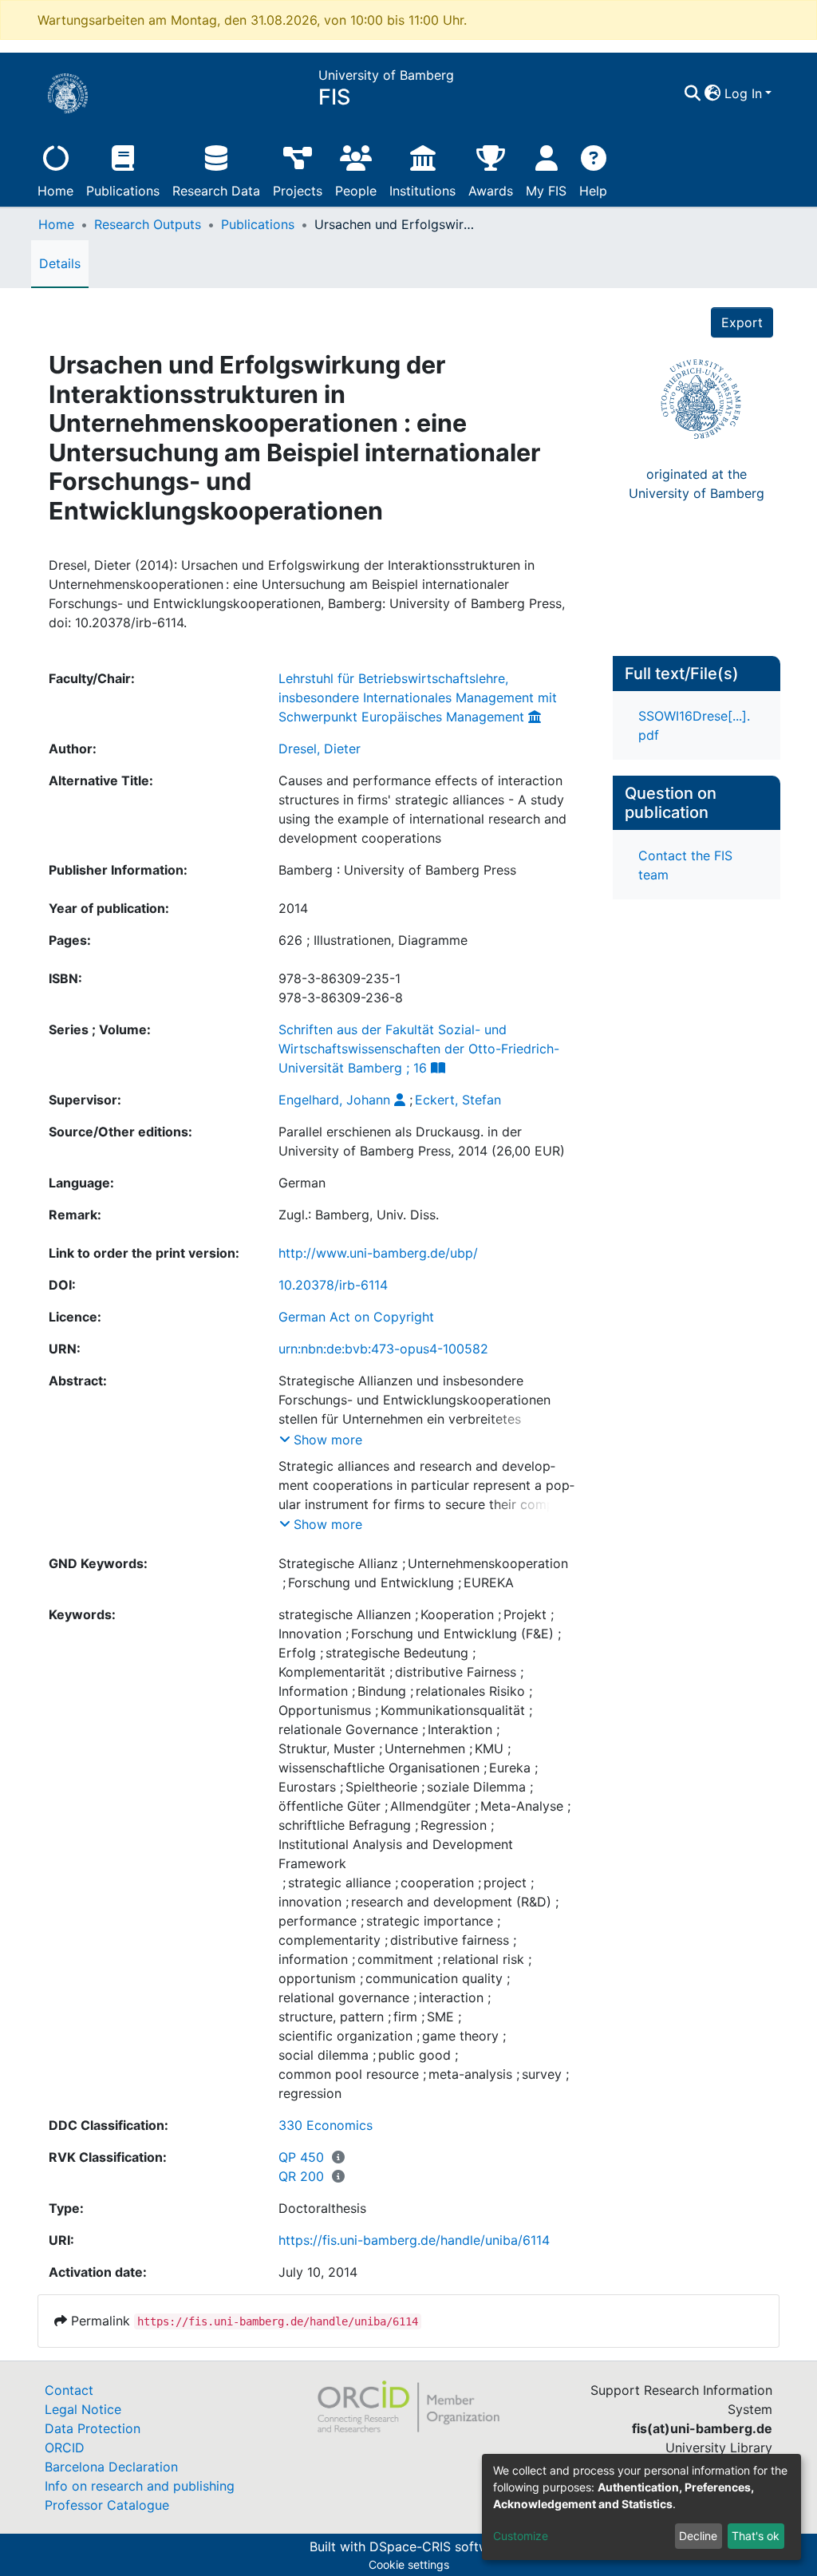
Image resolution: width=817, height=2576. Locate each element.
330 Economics (326, 2125)
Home (55, 191)
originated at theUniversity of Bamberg (697, 484)
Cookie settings (409, 2564)
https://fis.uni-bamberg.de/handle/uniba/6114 (414, 2240)
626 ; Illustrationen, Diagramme (373, 940)
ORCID (65, 2448)
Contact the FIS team (685, 865)
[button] (713, 93)
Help (593, 191)
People (356, 191)
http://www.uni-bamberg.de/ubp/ (378, 1253)
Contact (69, 2390)
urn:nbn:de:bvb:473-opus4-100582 (383, 1349)
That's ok (756, 2536)
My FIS (546, 191)
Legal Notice (83, 2409)
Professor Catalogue (107, 2505)
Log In (743, 93)
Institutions (422, 191)
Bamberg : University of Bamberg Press (397, 870)
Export (742, 322)
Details (60, 263)
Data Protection (93, 2428)
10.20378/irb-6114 (333, 1285)
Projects (298, 191)
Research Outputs (148, 224)
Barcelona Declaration (111, 2467)
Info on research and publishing (140, 2486)
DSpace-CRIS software (439, 2546)
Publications (123, 191)
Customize (521, 2536)
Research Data (216, 191)
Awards (491, 191)
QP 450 (301, 2157)
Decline (698, 2536)
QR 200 (301, 2176)
